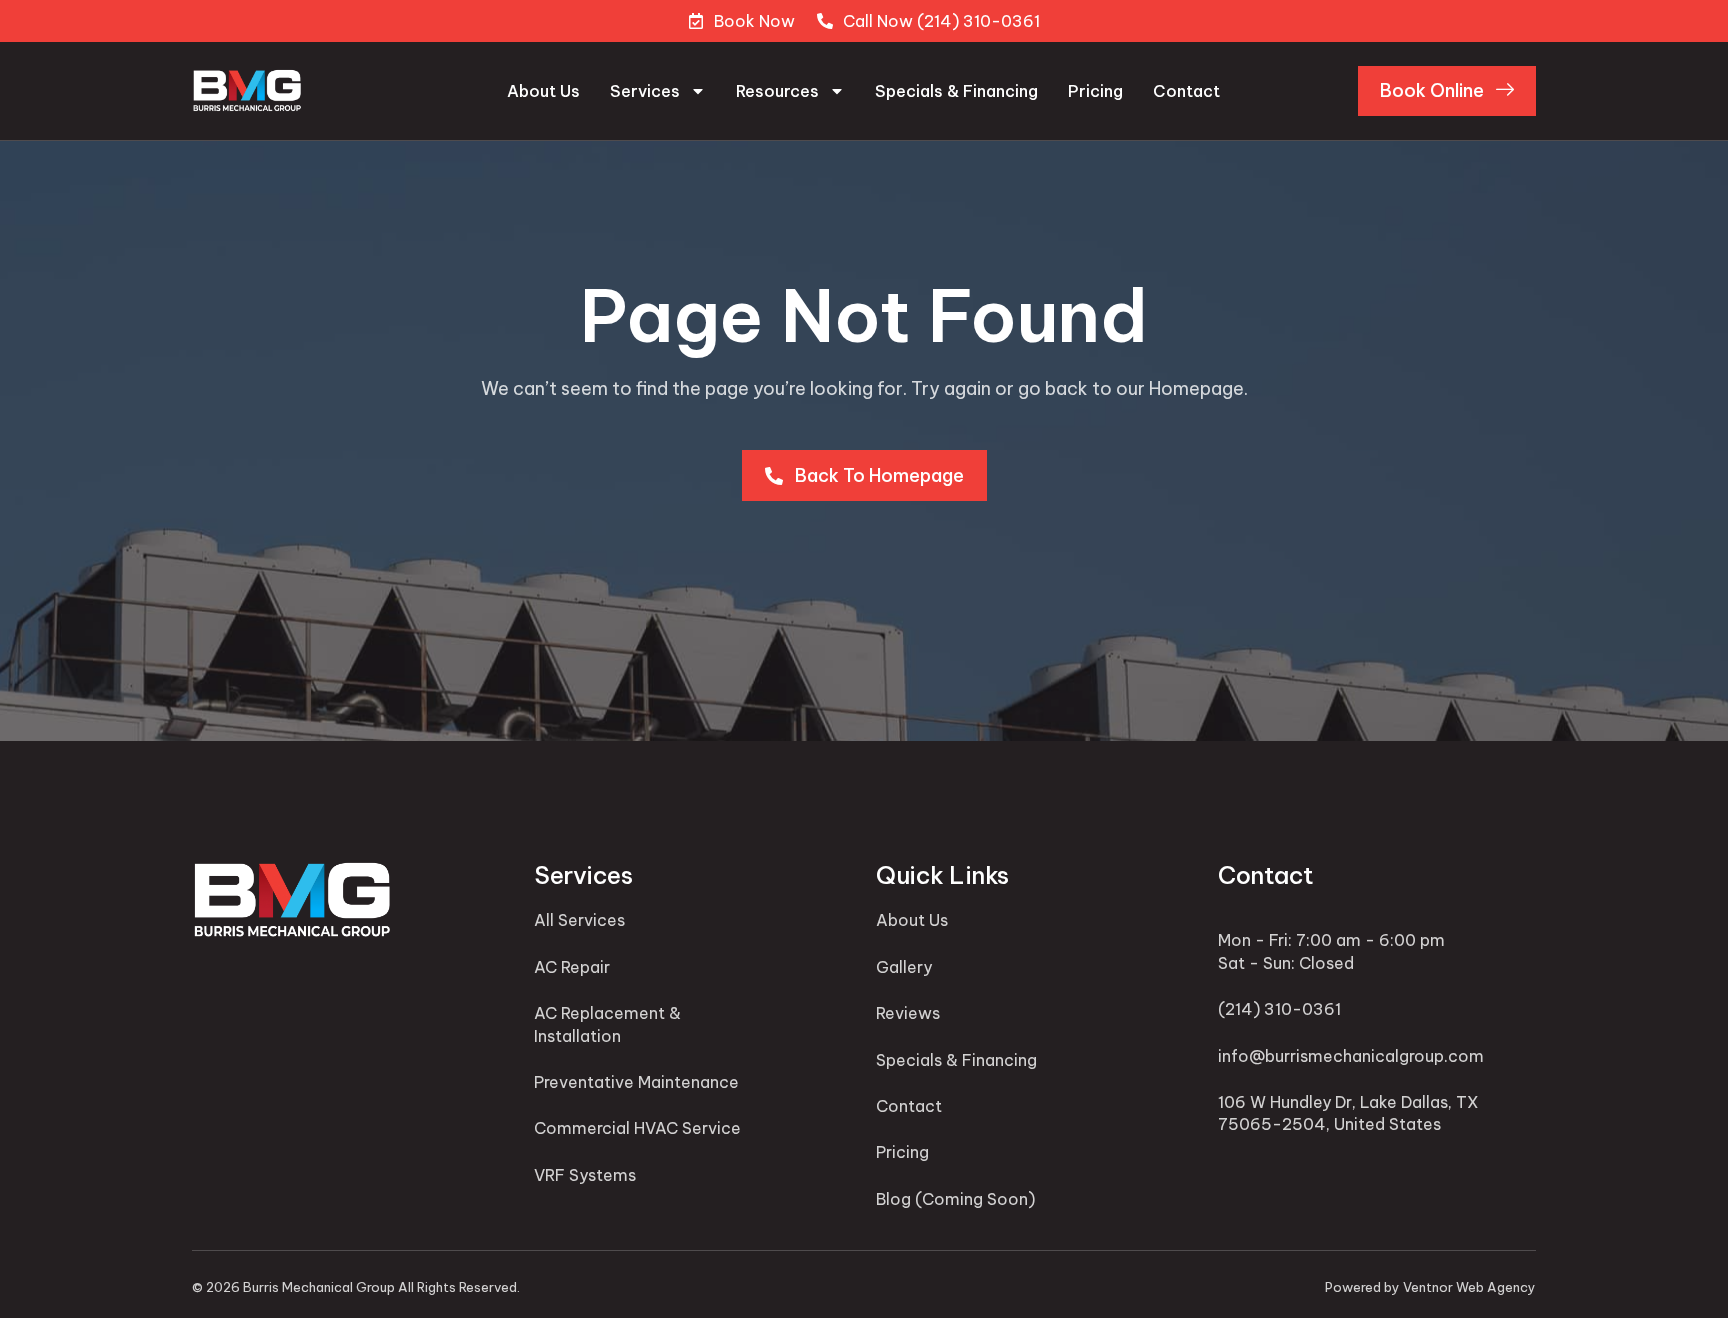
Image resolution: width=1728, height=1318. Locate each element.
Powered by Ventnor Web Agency (1430, 1287)
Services (645, 91)
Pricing (1095, 91)
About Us (543, 91)
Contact (1186, 91)
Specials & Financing (956, 91)
